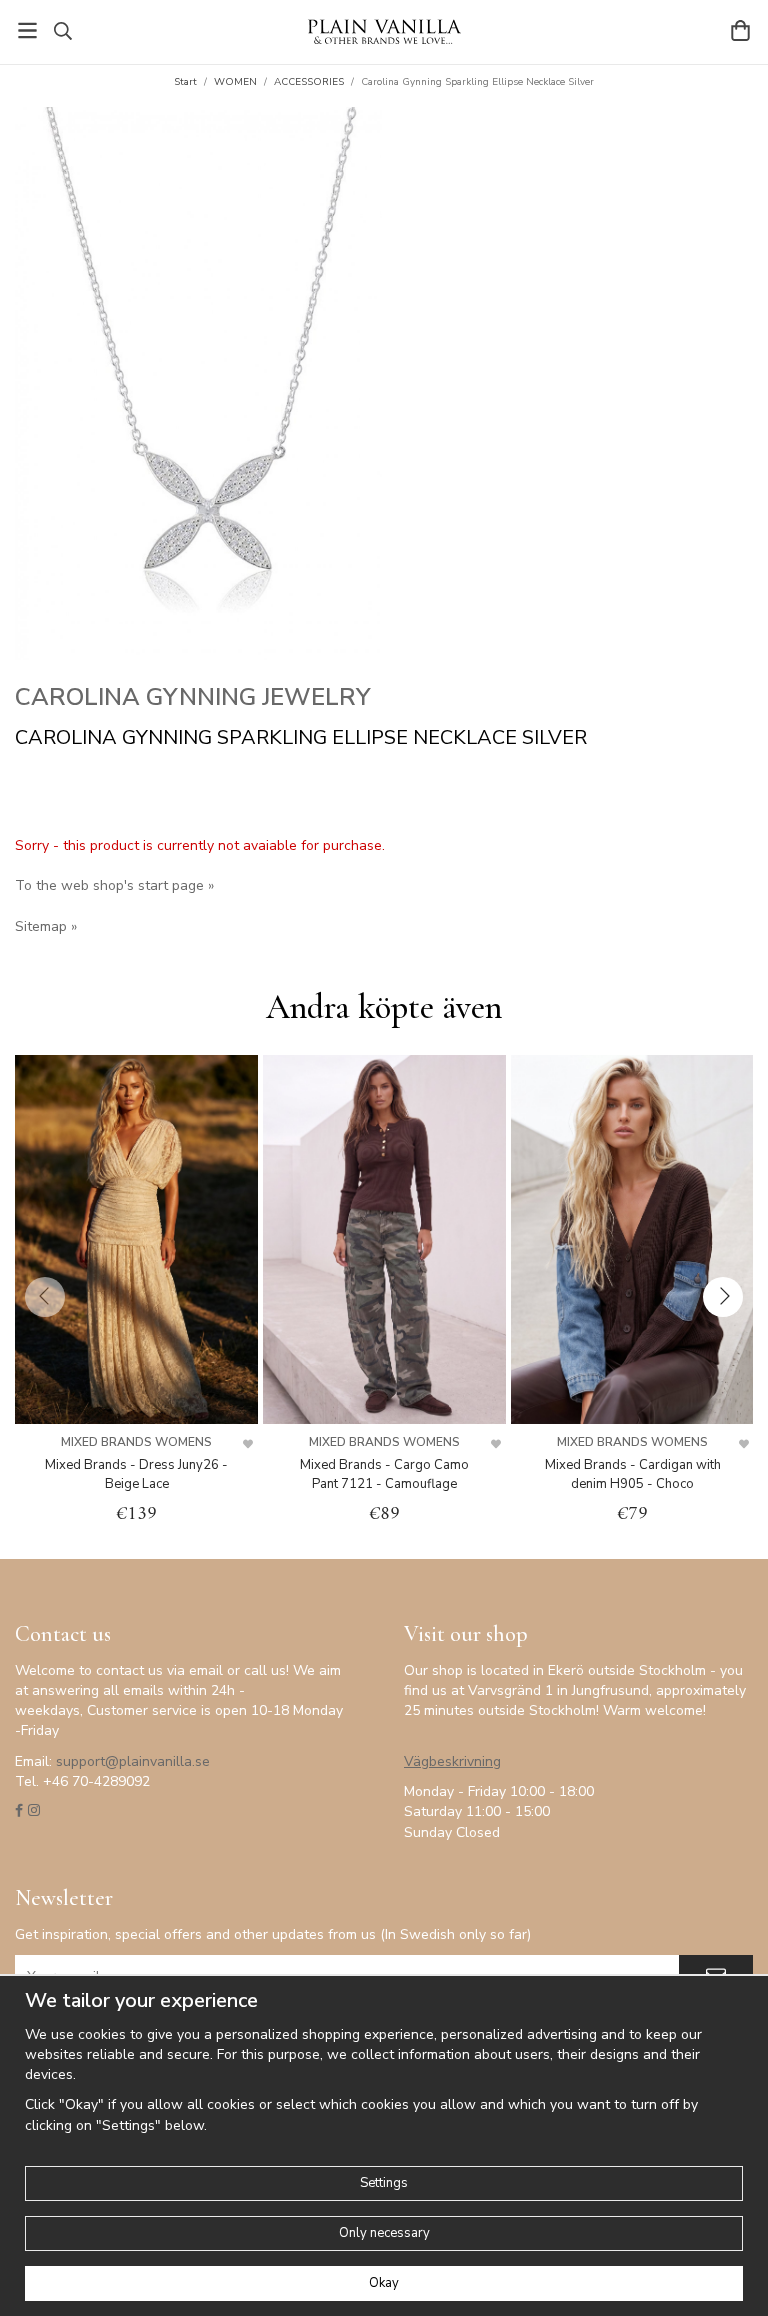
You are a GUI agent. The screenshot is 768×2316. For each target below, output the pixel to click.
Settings (384, 2183)
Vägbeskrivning (452, 1761)
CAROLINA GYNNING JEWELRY (193, 697)
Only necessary (384, 2233)
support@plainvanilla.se (133, 1761)
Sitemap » (46, 926)
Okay (384, 2283)
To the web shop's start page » (114, 885)
